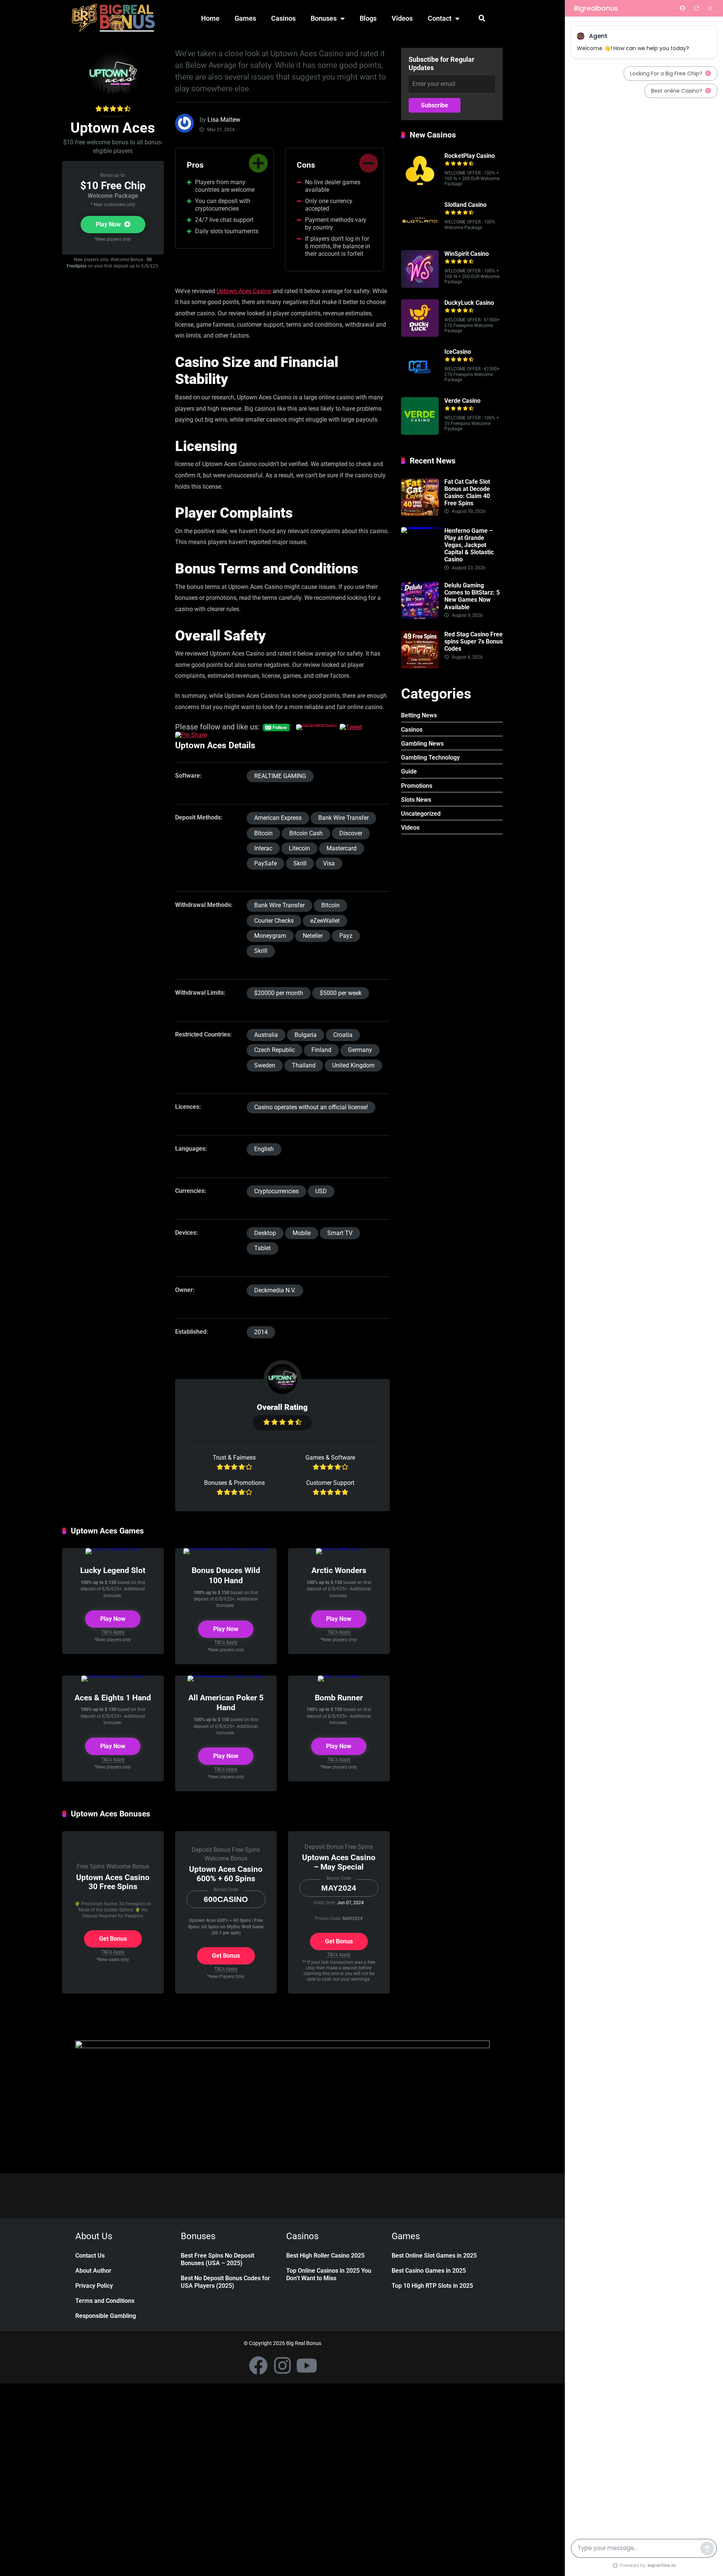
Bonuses (324, 18)
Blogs (368, 18)
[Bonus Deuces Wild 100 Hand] (226, 1548)
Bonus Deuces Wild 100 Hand (226, 1575)
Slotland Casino (465, 205)
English (264, 1149)
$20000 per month (279, 993)
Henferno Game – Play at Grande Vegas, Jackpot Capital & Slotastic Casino (469, 545)
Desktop (265, 1233)
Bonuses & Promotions (234, 1483)
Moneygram (270, 936)
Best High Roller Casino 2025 (325, 2256)
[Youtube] (307, 2365)
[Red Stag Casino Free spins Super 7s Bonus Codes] (420, 666)
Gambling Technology (430, 758)
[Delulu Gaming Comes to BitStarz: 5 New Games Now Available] (420, 617)
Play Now (109, 224)
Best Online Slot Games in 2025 (434, 2256)
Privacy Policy (94, 2286)
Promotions (417, 786)
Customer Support (330, 1483)
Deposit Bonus (211, 1850)
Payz (346, 936)
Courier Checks (274, 921)
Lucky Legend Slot (113, 1570)
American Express (278, 818)
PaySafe (265, 863)
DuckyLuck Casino (469, 303)
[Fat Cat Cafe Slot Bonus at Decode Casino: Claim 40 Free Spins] (420, 514)
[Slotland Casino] (420, 237)
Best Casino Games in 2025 (429, 2271)
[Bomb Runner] (339, 1675)
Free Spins (91, 1866)
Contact (440, 18)
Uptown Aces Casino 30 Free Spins (113, 1882)
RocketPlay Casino (470, 156)
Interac (263, 848)
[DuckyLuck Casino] (420, 335)
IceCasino (458, 352)
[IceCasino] (420, 384)
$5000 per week (341, 993)
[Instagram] (282, 2365)
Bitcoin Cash (306, 833)
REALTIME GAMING (280, 776)
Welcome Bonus (128, 1866)
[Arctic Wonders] (339, 1548)
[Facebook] (258, 2365)
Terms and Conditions (105, 2301)
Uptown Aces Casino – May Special (339, 1862)
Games (245, 18)
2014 (261, 1332)
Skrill (300, 863)
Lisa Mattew (224, 120)
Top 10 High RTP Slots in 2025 (432, 2286)
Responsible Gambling (106, 2316)
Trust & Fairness (234, 1458)
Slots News (416, 800)
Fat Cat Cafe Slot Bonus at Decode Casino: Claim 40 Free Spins (467, 493)
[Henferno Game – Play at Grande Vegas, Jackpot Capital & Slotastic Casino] (423, 527)
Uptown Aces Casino (244, 291)
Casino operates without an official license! (311, 1107)
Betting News (419, 715)
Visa (329, 863)
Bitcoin (263, 833)
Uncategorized (421, 814)
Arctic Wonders (339, 1570)
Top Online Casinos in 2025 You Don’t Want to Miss (329, 2274)
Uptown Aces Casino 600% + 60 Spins (226, 1874)
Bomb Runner (339, 1698)
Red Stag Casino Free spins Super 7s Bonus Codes (474, 641)
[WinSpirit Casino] (420, 286)
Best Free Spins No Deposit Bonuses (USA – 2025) (217, 2259)
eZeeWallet (325, 921)
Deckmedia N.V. (275, 1290)
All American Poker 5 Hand (226, 1703)
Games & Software (330, 1458)
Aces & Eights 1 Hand (113, 1698)
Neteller (313, 936)
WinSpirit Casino (467, 254)
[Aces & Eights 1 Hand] (113, 1675)
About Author (93, 2271)
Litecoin (299, 848)
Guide (409, 771)
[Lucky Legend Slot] (113, 1548)
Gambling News (422, 744)
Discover (351, 833)
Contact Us (90, 2256)
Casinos (283, 18)
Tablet (262, 1248)
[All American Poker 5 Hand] (226, 1675)
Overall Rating (282, 1407)
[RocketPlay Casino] (420, 188)
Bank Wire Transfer (343, 818)
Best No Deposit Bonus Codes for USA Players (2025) (225, 2282)
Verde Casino (462, 401)
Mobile (302, 1233)
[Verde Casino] (420, 433)
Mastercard (342, 848)
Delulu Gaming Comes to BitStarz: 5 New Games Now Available (472, 596)
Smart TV (340, 1233)
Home (210, 18)
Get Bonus (113, 1939)
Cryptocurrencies (276, 1191)
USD (321, 1191)
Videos (402, 18)
